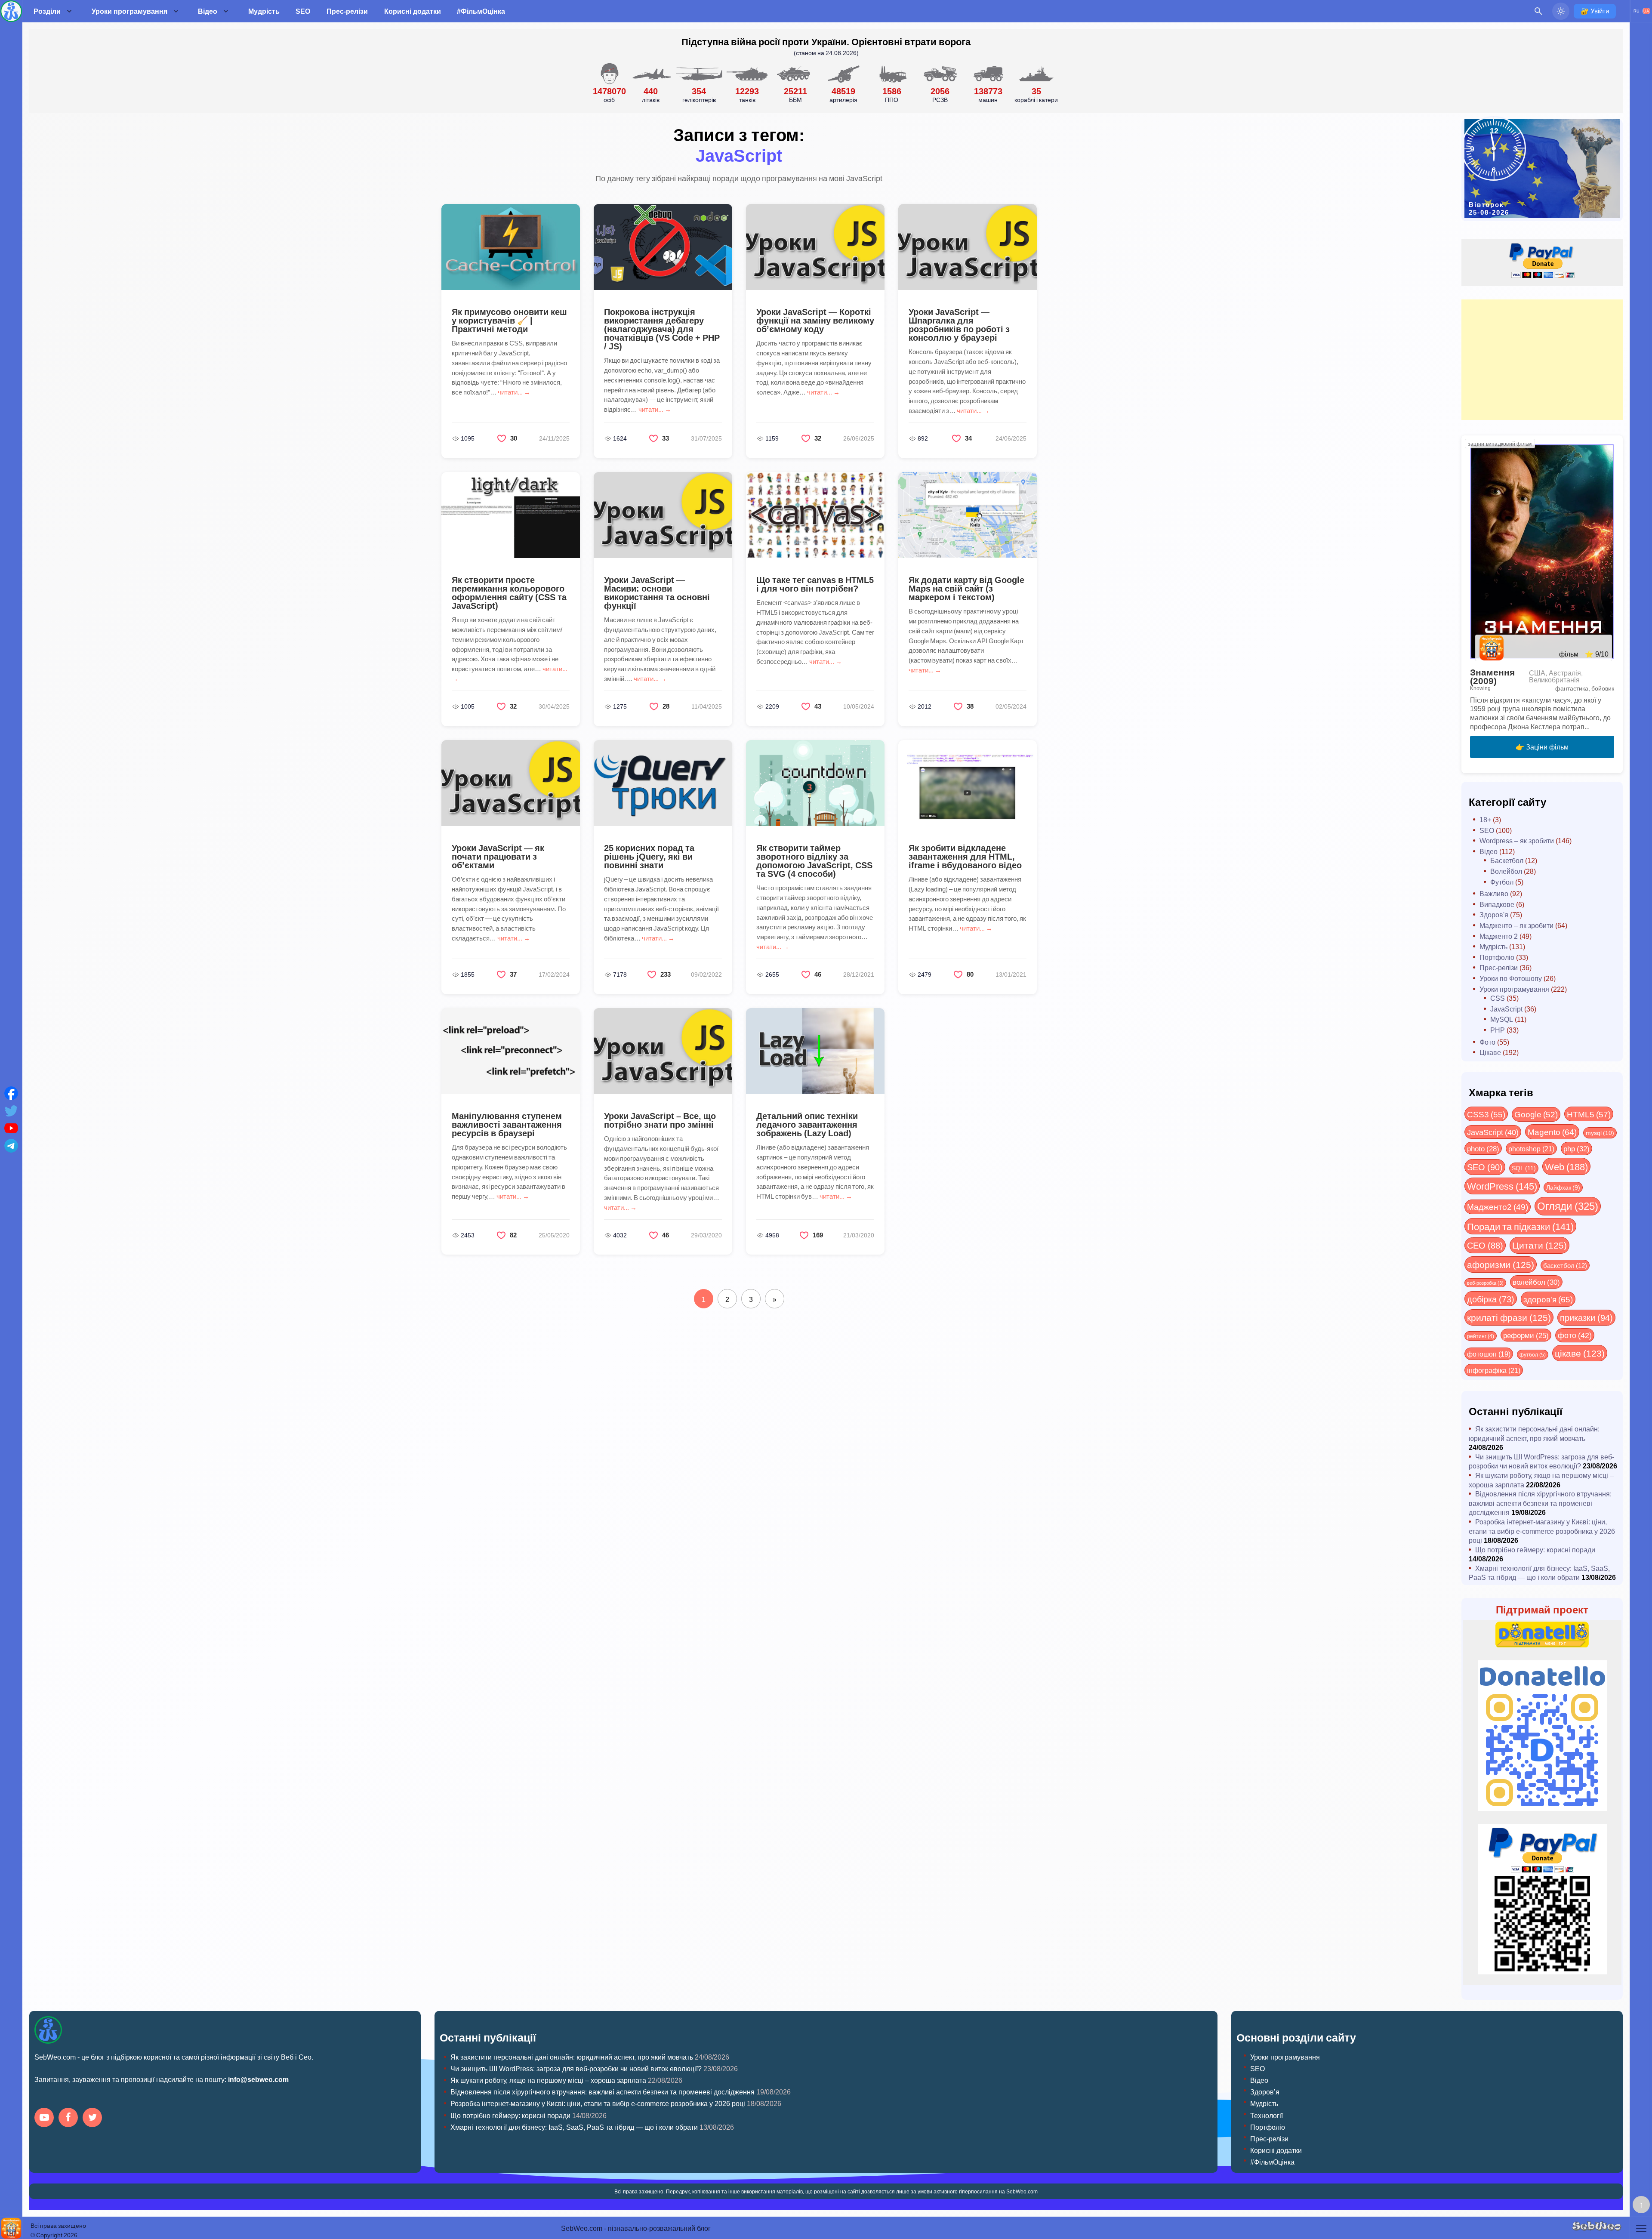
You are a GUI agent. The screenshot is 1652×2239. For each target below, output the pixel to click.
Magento (1552, 1132)
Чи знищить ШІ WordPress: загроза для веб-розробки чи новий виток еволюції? (1541, 1461)
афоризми (1501, 1264)
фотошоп (1489, 1354)
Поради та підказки (1520, 1226)
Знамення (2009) (1492, 676)
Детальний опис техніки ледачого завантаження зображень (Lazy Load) (807, 1124)
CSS (1498, 998)
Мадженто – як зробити (1516, 925)
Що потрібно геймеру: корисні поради (1535, 1550)
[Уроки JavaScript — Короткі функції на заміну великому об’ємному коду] (815, 247)
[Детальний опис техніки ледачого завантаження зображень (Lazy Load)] (815, 1051)
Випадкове (1497, 904)
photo (1483, 1148)
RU (1637, 11)
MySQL (1502, 1019)
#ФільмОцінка (481, 11)
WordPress (1502, 1186)
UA (1646, 11)
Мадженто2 (1498, 1206)
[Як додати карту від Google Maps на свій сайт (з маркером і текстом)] (968, 515)
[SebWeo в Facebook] (70, 2118)
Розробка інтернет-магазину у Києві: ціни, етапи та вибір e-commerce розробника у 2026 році (1542, 1531)
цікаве (1580, 1353)
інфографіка (1494, 1370)
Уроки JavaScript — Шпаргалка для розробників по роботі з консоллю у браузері (959, 324)
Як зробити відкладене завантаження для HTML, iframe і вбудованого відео (965, 856)
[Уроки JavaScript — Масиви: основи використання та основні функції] (663, 515)
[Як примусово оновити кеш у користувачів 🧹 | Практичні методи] (511, 247)
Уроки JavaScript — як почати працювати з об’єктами (498, 856)
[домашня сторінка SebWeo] (11, 11)
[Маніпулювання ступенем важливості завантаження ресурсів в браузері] (511, 1051)
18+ (1485, 819)
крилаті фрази (1509, 1317)
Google (1536, 1114)
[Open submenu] (69, 11)
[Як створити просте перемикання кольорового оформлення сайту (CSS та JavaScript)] (511, 515)
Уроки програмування (129, 11)
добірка (1491, 1299)
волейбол (1536, 1282)
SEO (303, 11)
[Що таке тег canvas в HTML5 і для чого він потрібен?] (815, 515)
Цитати (1540, 1245)
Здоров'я (1494, 914)
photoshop (1531, 1149)
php (1576, 1148)
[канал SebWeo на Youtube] (46, 2118)
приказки (1586, 1317)
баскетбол (1565, 1265)
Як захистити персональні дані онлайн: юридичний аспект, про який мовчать (1534, 1433)
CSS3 (1486, 1114)
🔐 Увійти (1595, 11)
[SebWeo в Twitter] (94, 2118)
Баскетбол (1507, 860)
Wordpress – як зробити (1517, 840)
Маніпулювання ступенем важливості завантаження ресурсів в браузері (507, 1124)
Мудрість (264, 11)
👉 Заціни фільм (1542, 747)
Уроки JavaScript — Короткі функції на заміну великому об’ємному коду (815, 320)
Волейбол (1506, 871)
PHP (1498, 1030)
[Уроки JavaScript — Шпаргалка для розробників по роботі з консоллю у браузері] (968, 247)
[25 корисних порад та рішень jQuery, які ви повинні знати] (663, 783)
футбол (1533, 1354)
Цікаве (1490, 1052)
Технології (1267, 2115)
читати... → (514, 392)
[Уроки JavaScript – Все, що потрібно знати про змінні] (663, 1051)
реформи (1526, 1335)
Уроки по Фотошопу (1511, 978)
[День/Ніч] (1561, 11)
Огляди (1568, 1206)
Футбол (1502, 882)
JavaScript (1506, 1009)
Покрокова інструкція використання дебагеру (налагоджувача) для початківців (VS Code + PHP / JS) (662, 329)
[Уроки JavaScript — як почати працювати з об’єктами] (511, 783)
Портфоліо (1497, 957)
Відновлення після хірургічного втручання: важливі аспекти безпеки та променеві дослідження (1540, 1503)
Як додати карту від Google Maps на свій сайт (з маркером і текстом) (966, 588)
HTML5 (1589, 1114)
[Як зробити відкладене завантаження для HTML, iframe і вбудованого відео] (968, 783)
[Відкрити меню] (1641, 2228)
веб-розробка (1485, 1283)
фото (1575, 1335)
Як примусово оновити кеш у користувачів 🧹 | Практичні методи (509, 320)
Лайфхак (1563, 1187)
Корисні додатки (413, 11)
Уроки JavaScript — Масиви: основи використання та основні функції (657, 592)
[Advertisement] (1542, 360)
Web (1566, 1166)
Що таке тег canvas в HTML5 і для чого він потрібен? (815, 584)
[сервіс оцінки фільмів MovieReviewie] (11, 2228)
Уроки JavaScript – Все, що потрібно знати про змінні (660, 1120)
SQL (1524, 1168)
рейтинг (1481, 1336)
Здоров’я (1265, 2092)
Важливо (1494, 893)
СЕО (1485, 1245)
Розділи (47, 11)
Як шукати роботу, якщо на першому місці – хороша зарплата (548, 2080)
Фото (1487, 1042)
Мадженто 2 (1499, 936)
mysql (1600, 1133)
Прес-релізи (347, 11)
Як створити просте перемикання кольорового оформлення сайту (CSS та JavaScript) (509, 592)
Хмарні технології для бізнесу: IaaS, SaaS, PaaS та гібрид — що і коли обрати (1539, 1573)
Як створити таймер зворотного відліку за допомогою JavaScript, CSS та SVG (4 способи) (814, 860)
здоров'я (1548, 1299)
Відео (208, 11)
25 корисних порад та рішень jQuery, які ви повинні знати (649, 856)
